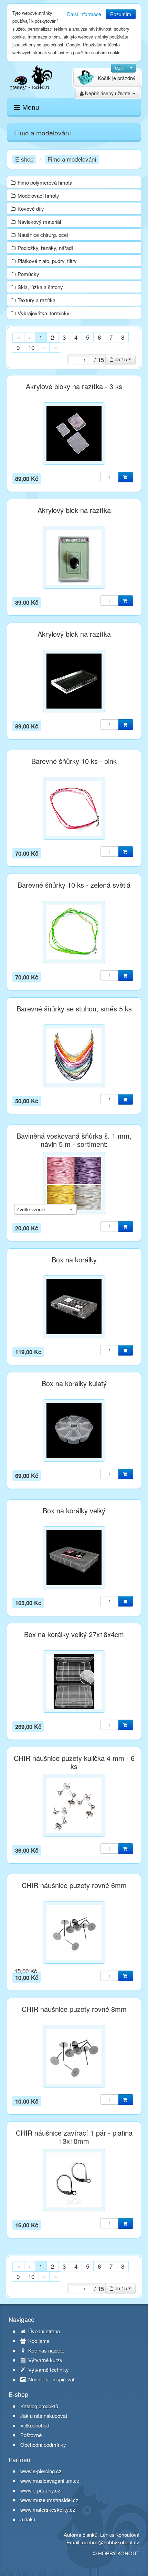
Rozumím (121, 14)
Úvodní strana (43, 2331)
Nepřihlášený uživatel (108, 93)
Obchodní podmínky (43, 2445)
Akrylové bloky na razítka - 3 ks (74, 386)
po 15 (121, 359)
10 (31, 347)
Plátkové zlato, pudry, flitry (47, 261)
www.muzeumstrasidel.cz (49, 2500)
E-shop (24, 159)
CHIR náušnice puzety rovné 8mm (74, 2009)
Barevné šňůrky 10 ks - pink (74, 761)
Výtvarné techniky (48, 2370)
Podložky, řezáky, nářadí (45, 248)
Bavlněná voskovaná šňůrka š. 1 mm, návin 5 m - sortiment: (74, 1140)
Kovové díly (31, 209)
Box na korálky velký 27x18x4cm (74, 1634)
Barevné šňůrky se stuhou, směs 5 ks (74, 1009)
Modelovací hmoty (38, 195)
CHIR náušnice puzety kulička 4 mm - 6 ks (74, 1762)
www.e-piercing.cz (41, 2471)
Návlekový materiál (39, 222)
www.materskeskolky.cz (48, 2509)
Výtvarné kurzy (45, 2360)
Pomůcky (28, 274)
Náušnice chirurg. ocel (43, 235)
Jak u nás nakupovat (44, 2416)
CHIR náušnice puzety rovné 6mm (74, 1885)
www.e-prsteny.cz (40, 2490)
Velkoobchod (35, 2425)
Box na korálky (74, 1260)
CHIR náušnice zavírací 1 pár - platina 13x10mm (74, 2137)
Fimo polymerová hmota (45, 182)
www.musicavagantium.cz (50, 2481)
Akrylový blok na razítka (74, 510)
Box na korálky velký (74, 1511)
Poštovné (31, 2435)
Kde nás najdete (46, 2350)
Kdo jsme (38, 2341)
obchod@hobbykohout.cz (111, 2542)
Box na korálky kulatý (74, 1383)
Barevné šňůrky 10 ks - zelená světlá (74, 885)
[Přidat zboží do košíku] (126, 477)
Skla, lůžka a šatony (40, 287)
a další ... (30, 2519)
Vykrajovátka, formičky (44, 313)
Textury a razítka (36, 300)
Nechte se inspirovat (51, 2379)
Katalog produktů (39, 2406)
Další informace (84, 14)
